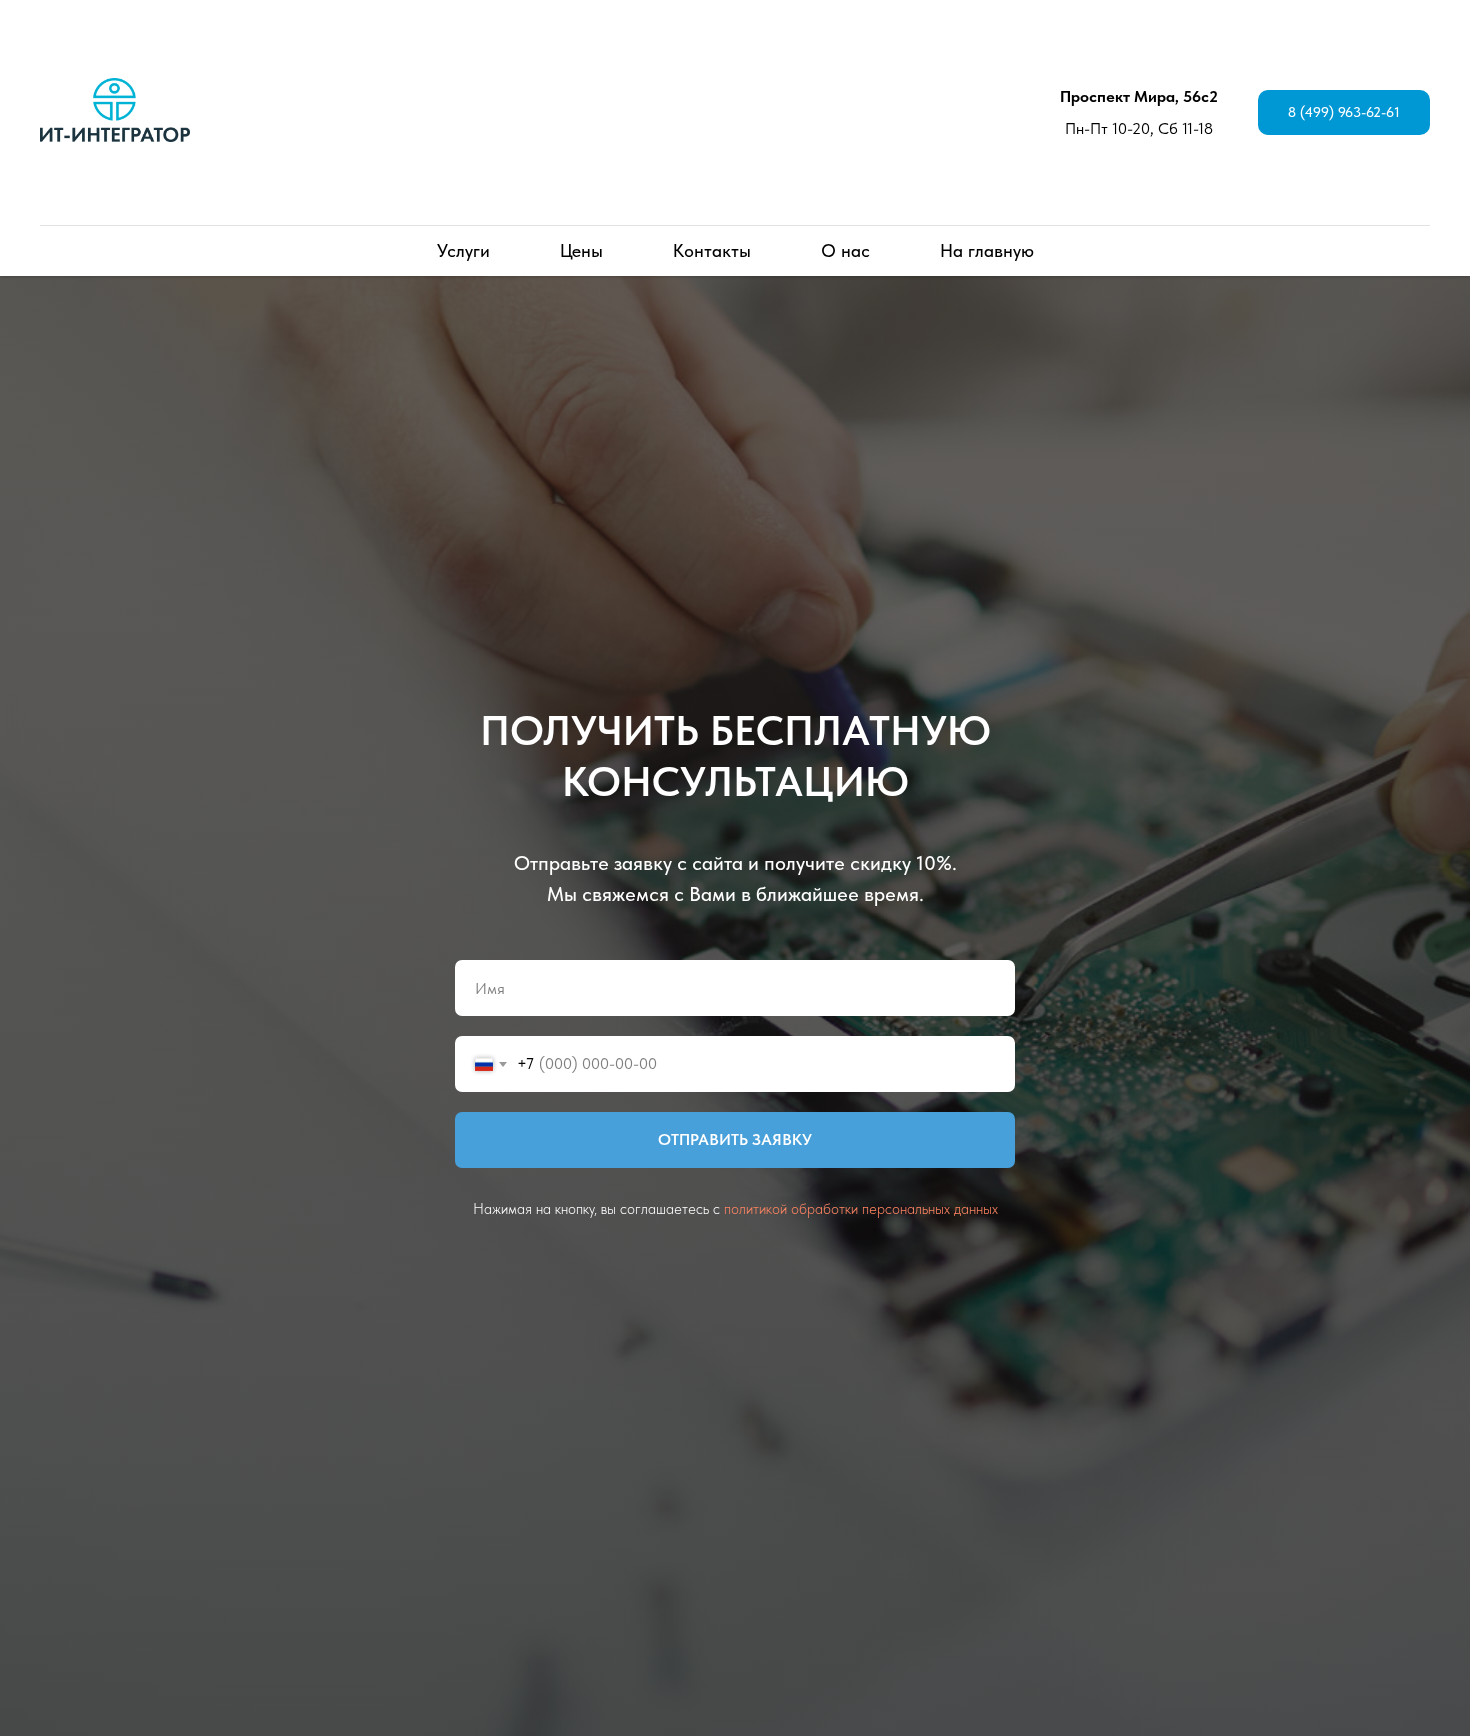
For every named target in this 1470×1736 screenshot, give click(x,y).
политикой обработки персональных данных (861, 1209)
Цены (581, 250)
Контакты (712, 250)
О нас (845, 250)
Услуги (463, 250)
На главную (987, 250)
